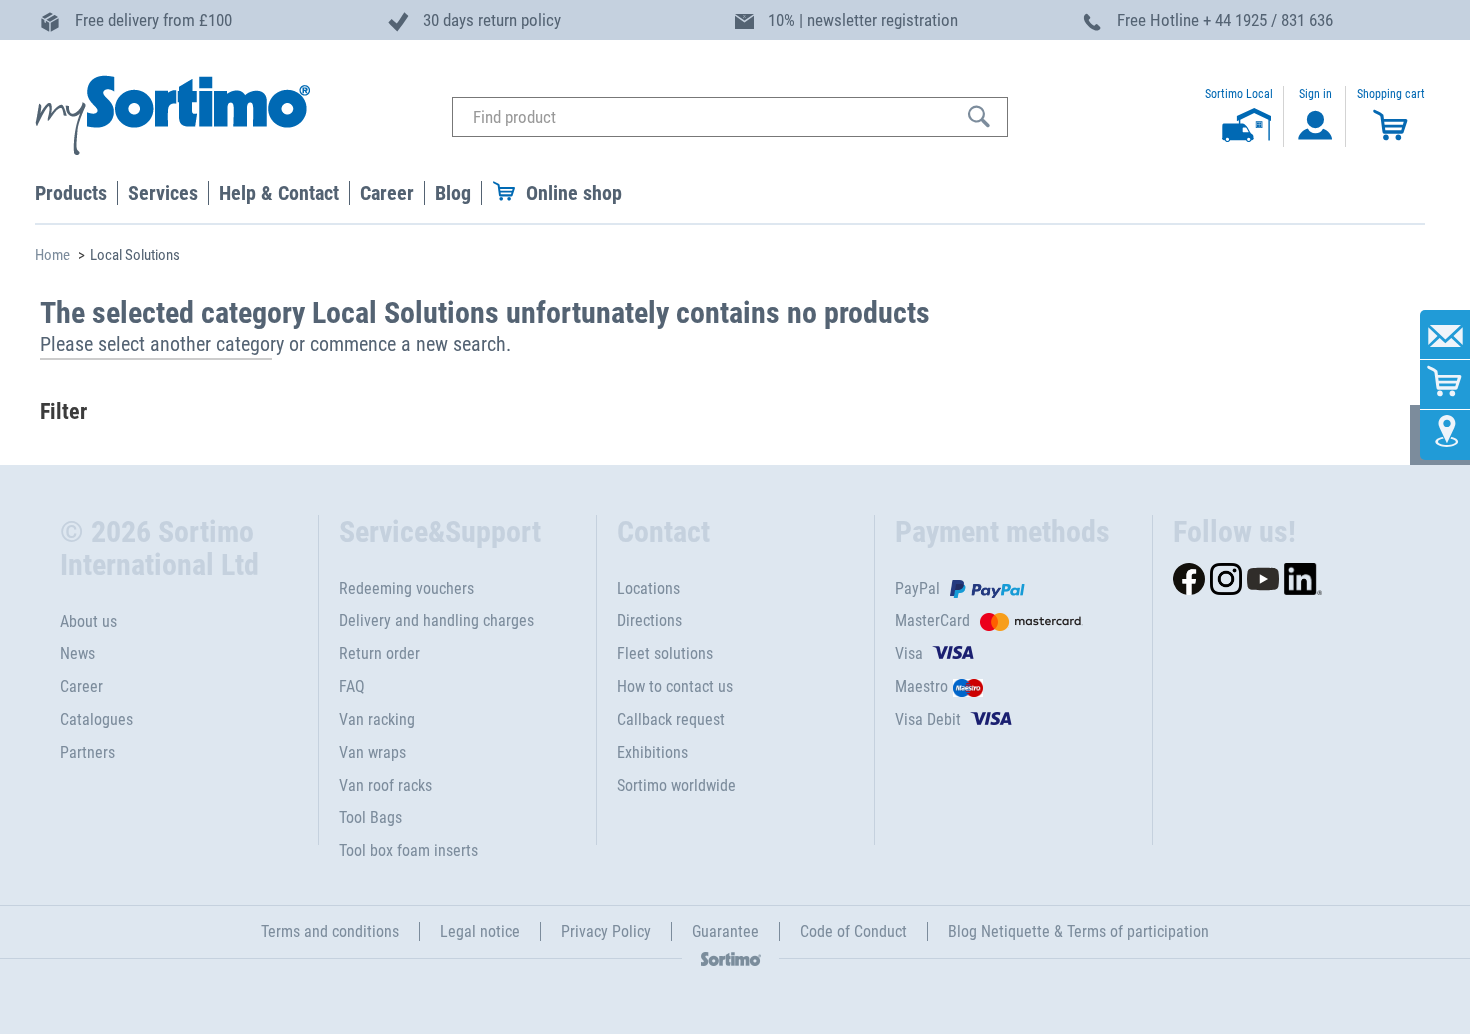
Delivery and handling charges (436, 620)
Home (52, 255)
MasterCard (932, 620)
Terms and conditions (330, 931)
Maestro (921, 686)
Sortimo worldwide (676, 785)
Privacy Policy (606, 931)
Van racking (377, 719)
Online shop (574, 193)
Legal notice (480, 931)
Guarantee (725, 931)
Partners (87, 752)
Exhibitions (652, 752)
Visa (909, 653)
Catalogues (96, 719)
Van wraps (372, 752)
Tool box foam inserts (408, 850)
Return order (379, 653)
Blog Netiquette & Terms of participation (1078, 931)
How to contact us (675, 686)
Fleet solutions (665, 653)
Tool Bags (370, 817)
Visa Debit (928, 719)
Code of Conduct (853, 931)
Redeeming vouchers (406, 588)
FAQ (352, 686)
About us (88, 621)
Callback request (671, 719)
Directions (649, 620)
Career (81, 686)
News (77, 653)
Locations (648, 588)
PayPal (917, 588)
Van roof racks (385, 785)
